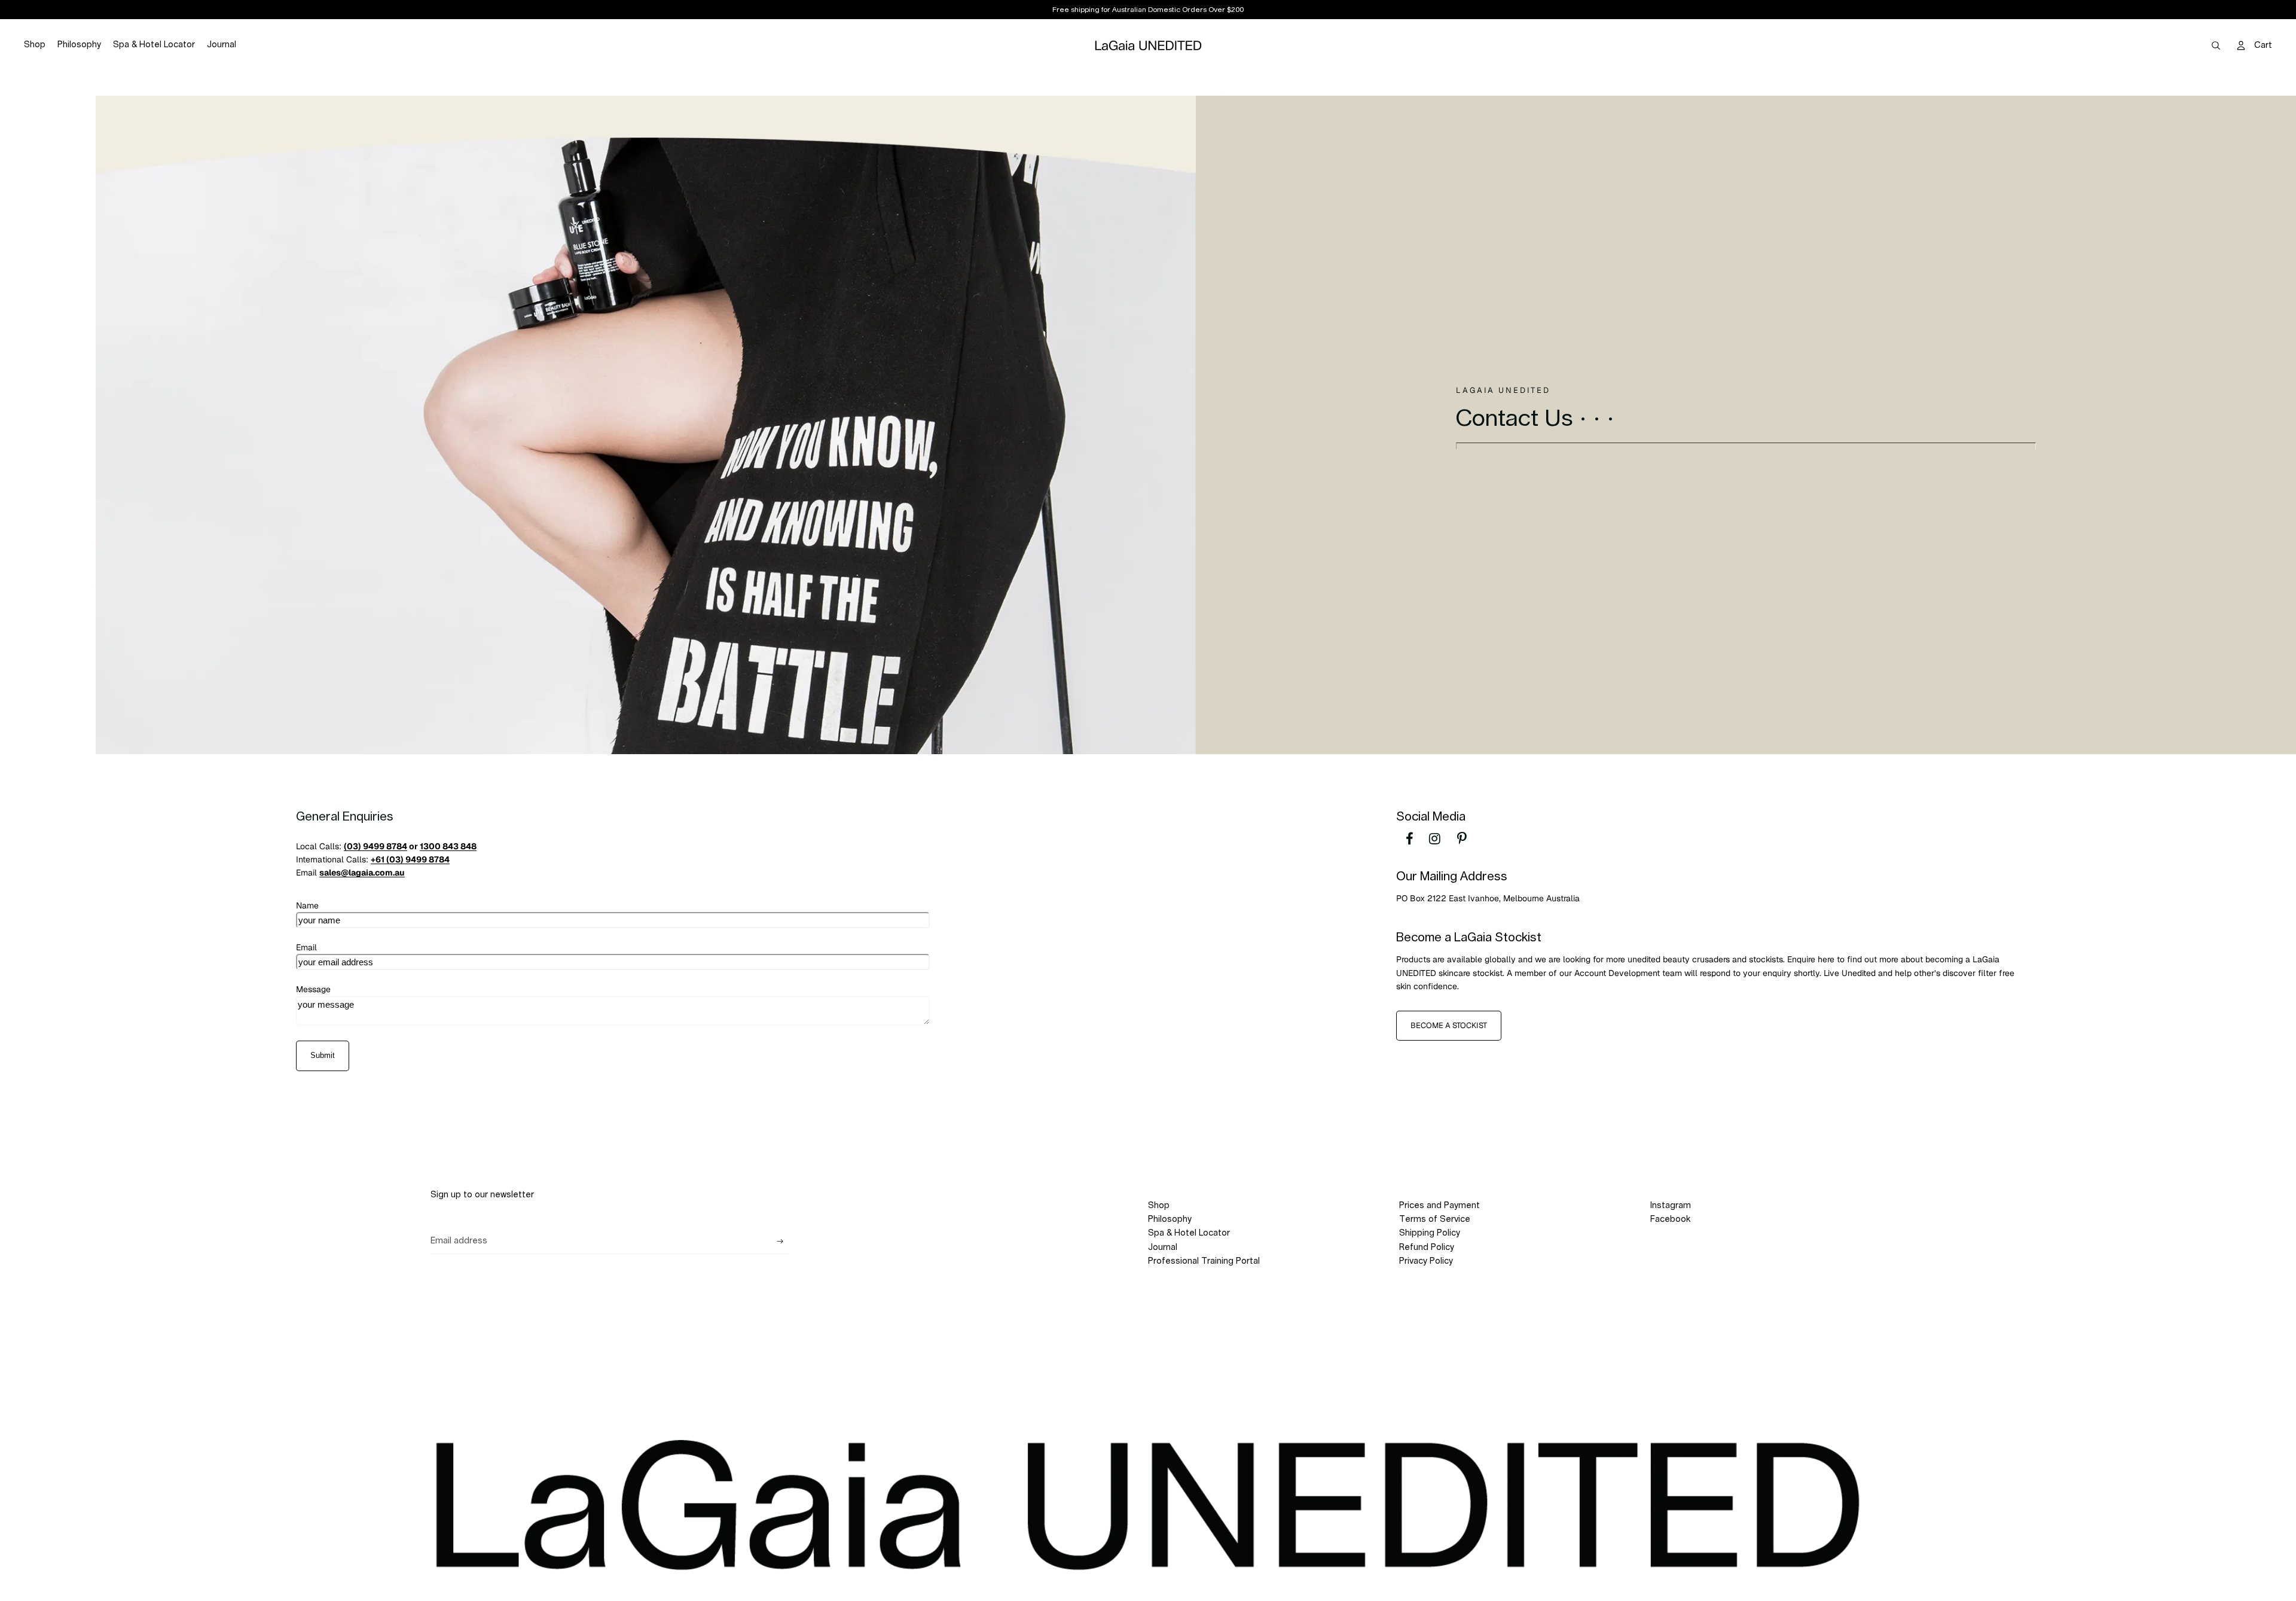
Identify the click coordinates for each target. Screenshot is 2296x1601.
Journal (1163, 1248)
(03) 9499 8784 (375, 846)
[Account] (2241, 45)
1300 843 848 (448, 846)
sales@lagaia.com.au (362, 873)
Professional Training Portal (1204, 1261)
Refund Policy (1427, 1248)
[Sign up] (780, 1242)
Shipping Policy (1430, 1233)
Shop (1159, 1206)
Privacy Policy (1426, 1261)
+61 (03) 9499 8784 (410, 859)
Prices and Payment (1439, 1206)
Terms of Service (1435, 1219)
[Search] (2216, 45)
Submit (323, 1055)
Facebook (1670, 1219)
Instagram (1671, 1206)
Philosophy (1170, 1219)
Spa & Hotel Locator (1189, 1233)
